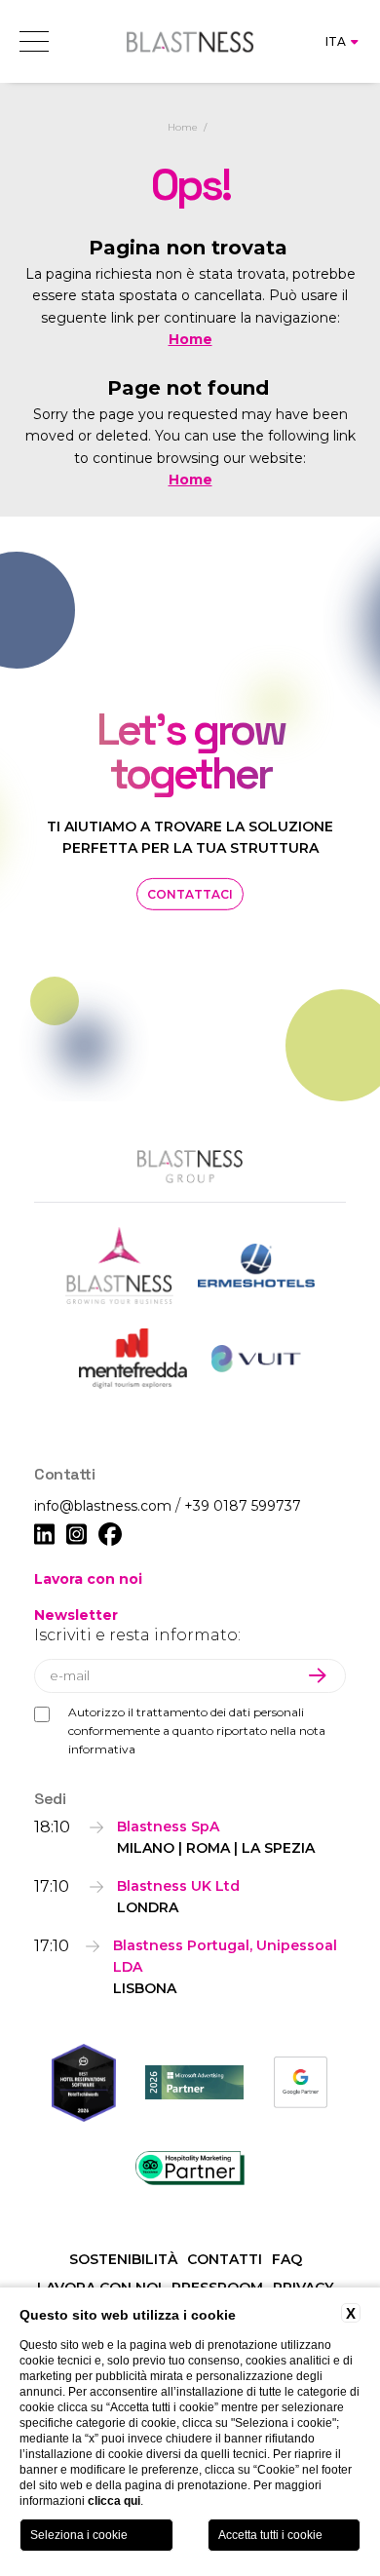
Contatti (225, 2259)
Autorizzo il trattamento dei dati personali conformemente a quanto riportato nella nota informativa (197, 1730)
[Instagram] (76, 1535)
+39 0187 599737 (243, 1506)
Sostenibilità (123, 2259)
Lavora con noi (88, 1579)
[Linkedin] (44, 1535)
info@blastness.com (105, 1506)
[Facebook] (110, 1535)
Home (183, 127)
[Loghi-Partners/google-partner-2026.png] (301, 2082)
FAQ (287, 2259)
